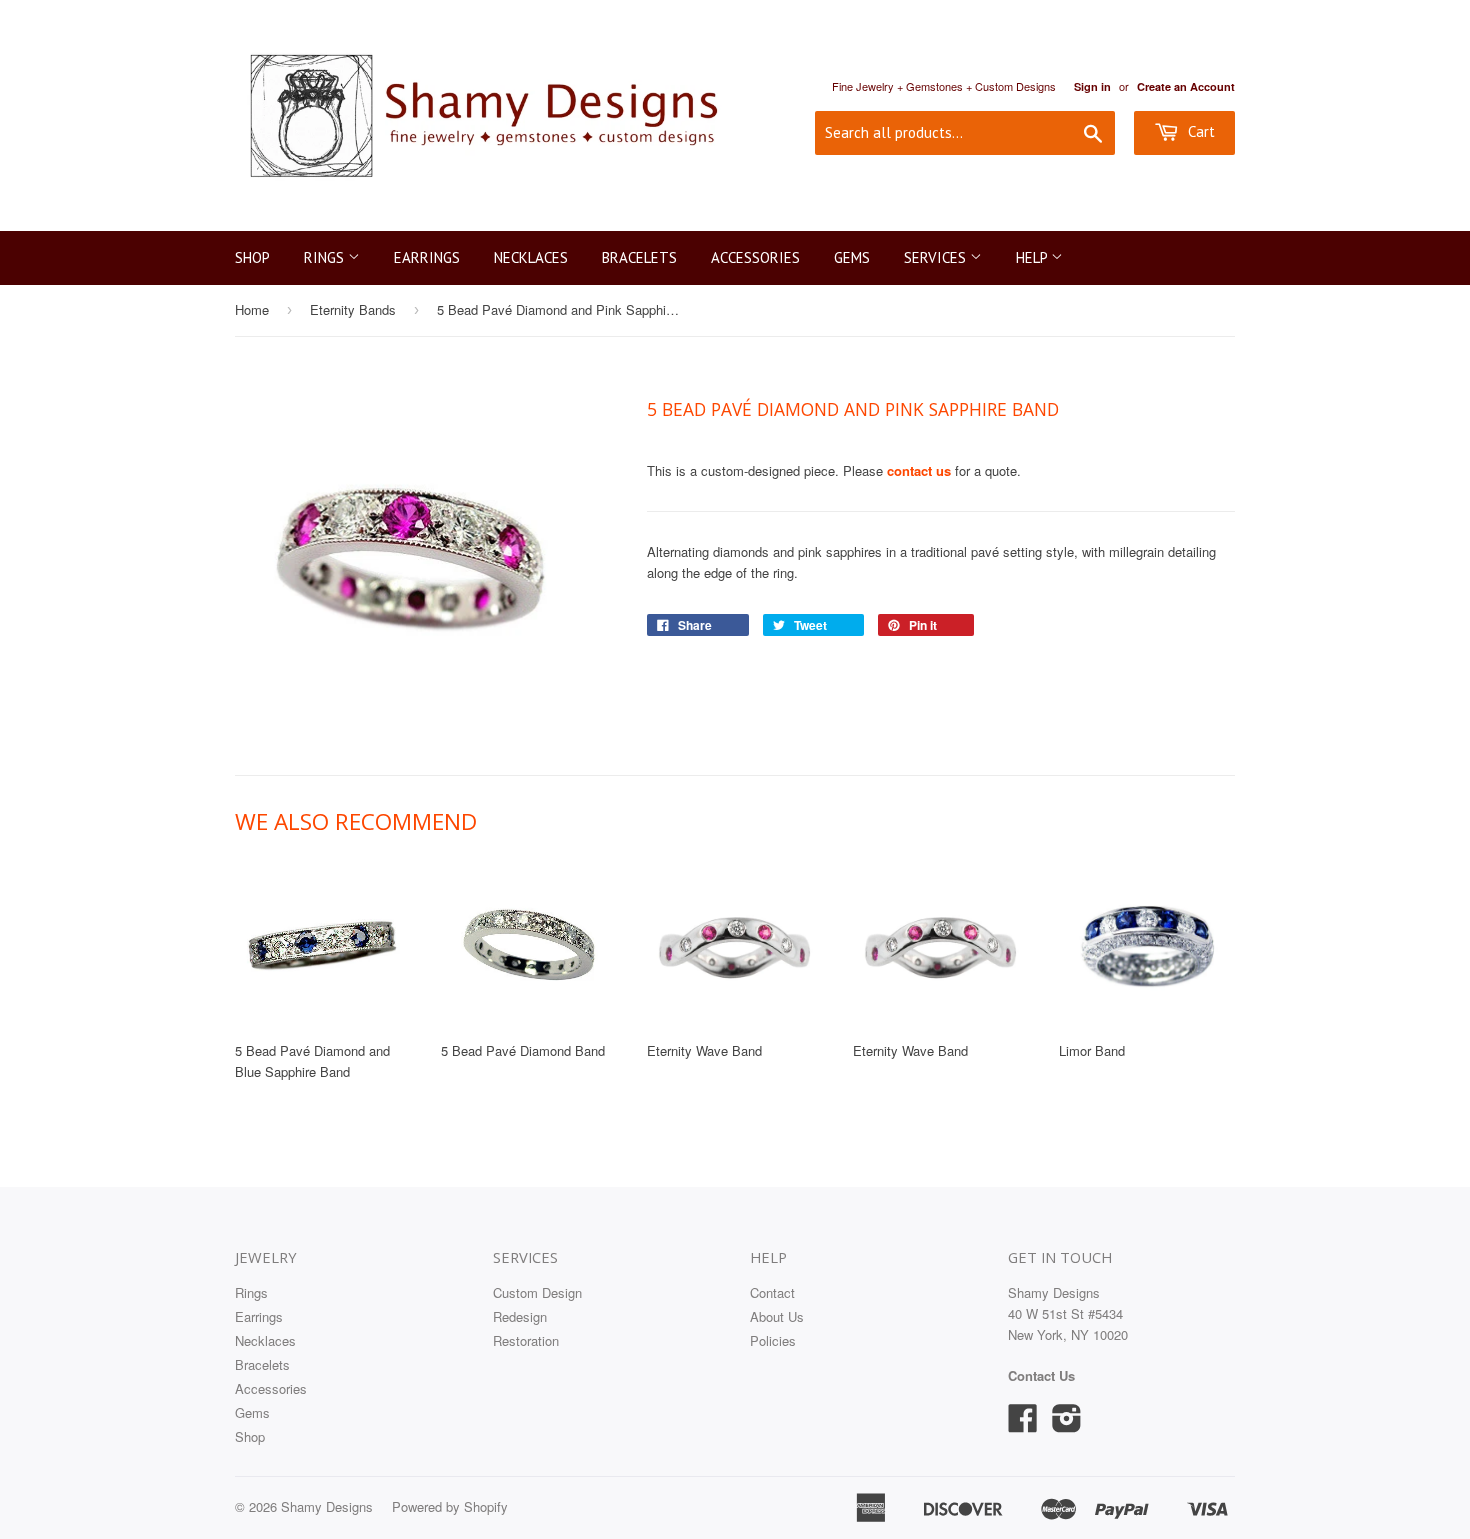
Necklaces (531, 257)
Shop (252, 257)
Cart (1199, 131)
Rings (326, 257)
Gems (852, 257)
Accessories (755, 257)
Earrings (427, 257)
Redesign (520, 1316)
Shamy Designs (327, 1506)
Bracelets (639, 257)
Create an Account (1186, 86)
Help (1033, 257)
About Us (777, 1316)
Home (252, 309)
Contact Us (1041, 1375)
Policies (773, 1340)
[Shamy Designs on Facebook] (1023, 1424)
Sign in (1092, 86)
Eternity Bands (353, 309)
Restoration (526, 1340)
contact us (919, 470)
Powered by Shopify (450, 1506)
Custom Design (537, 1292)
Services (937, 257)
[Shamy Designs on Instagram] (1067, 1424)
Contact (772, 1292)
